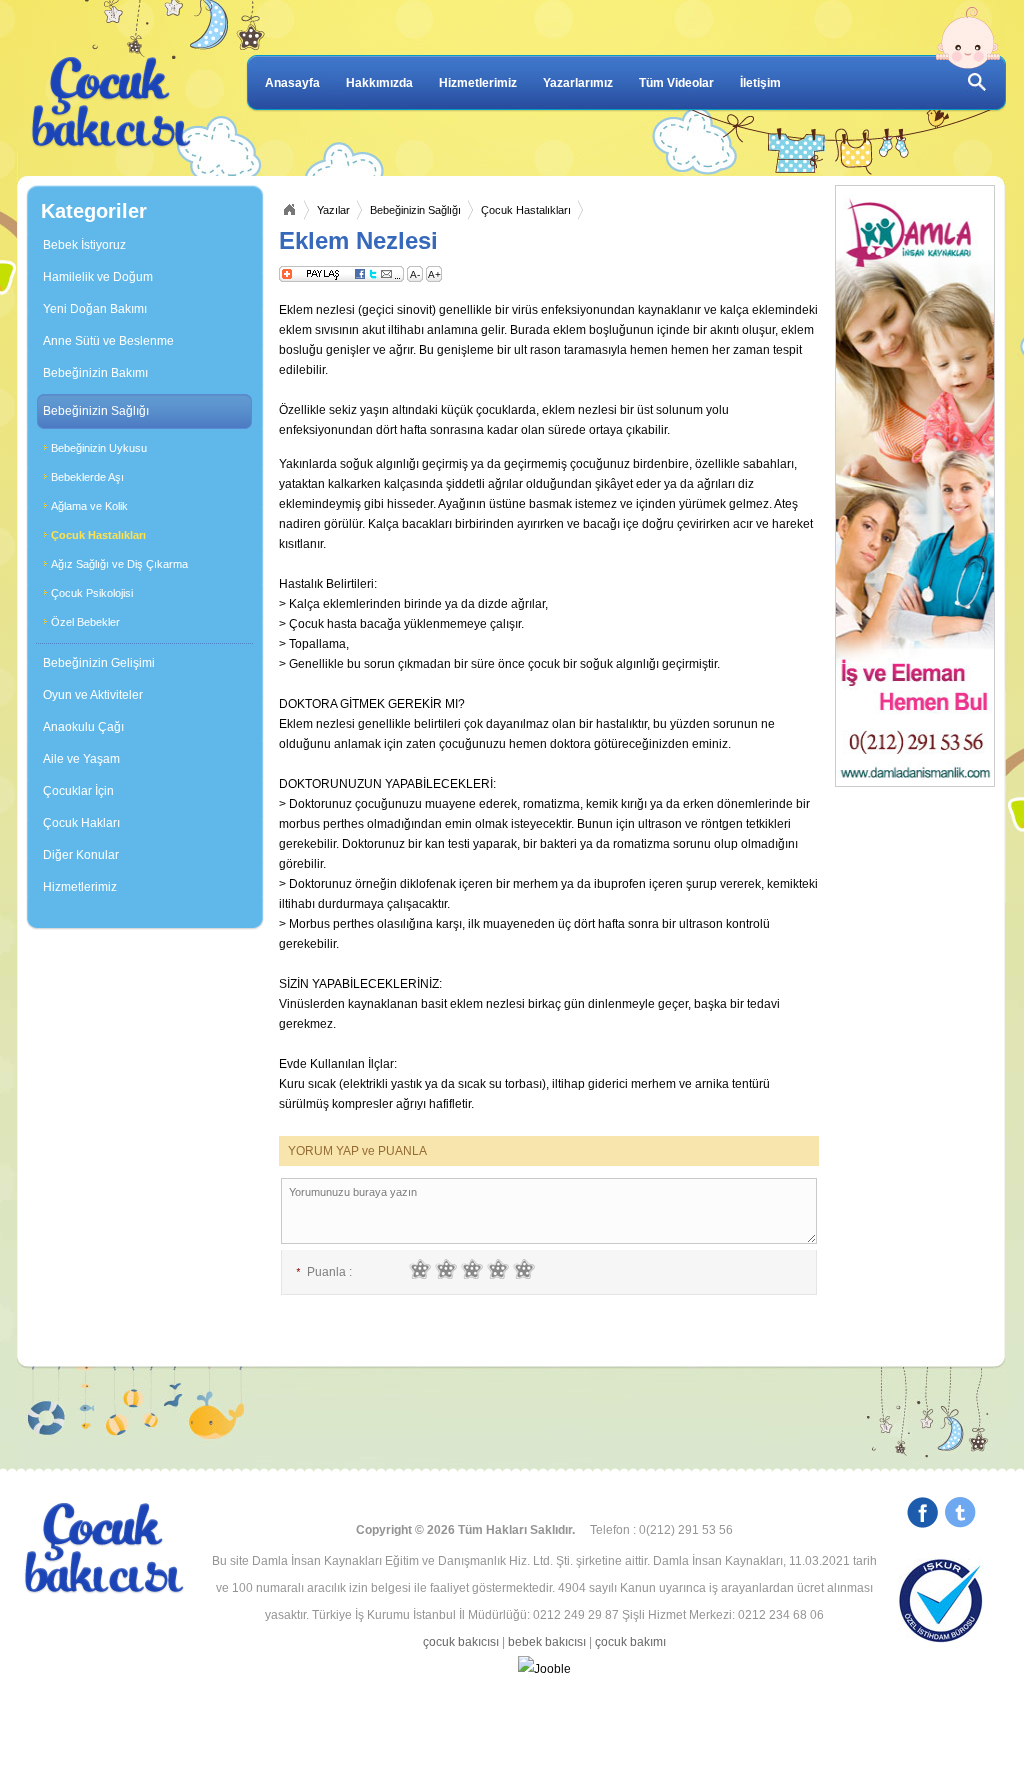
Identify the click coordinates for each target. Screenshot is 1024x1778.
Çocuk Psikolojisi (92, 593)
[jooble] (544, 1669)
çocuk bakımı (630, 1642)
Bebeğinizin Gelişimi (99, 663)
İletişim (760, 83)
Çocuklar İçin (78, 791)
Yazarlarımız (578, 83)
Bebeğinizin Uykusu (99, 448)
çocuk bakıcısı (461, 1642)
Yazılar (333, 210)
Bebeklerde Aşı (87, 477)
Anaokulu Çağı (83, 727)
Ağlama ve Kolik (89, 506)
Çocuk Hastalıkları (98, 535)
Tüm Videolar (676, 83)
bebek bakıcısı (547, 1642)
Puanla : (324, 1272)
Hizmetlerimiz (478, 83)
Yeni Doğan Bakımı (95, 309)
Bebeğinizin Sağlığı (96, 411)
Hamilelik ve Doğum (98, 277)
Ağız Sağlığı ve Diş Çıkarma (119, 564)
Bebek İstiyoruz (84, 245)
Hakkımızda (379, 83)
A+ (434, 274)
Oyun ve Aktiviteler (93, 695)
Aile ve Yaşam (81, 759)
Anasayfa (292, 83)
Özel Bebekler (85, 622)
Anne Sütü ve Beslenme (108, 341)
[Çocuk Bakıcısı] (112, 103)
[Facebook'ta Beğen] (922, 1515)
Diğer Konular (81, 855)
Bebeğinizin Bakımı (95, 373)
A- (415, 274)
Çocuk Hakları (81, 823)
